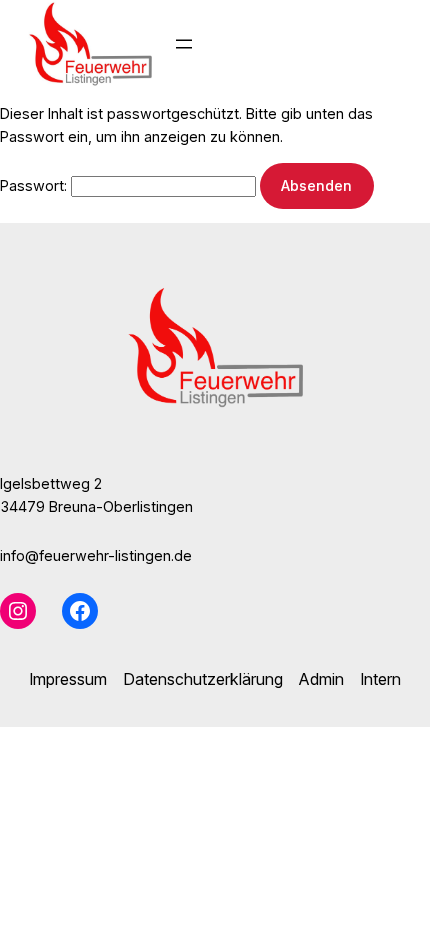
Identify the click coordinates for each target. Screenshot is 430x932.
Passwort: (35, 185)
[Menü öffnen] (184, 44)
